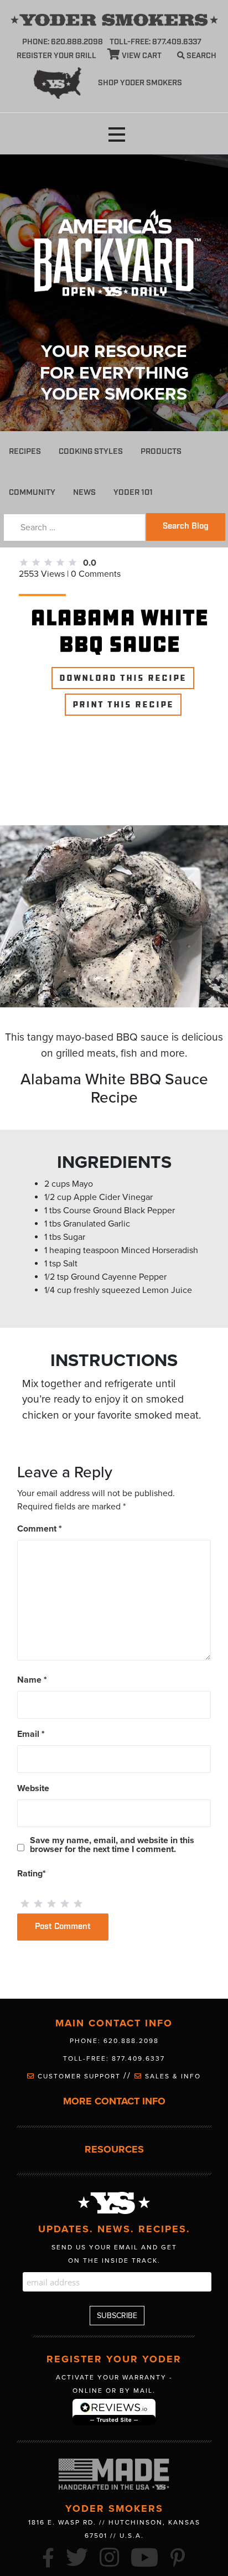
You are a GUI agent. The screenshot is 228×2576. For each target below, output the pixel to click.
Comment (40, 1529)
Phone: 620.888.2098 (63, 42)
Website (33, 1788)
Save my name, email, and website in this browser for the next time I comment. (112, 1845)
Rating (32, 1874)
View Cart (141, 56)
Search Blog (186, 526)
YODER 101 (133, 492)
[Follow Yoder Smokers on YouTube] (145, 2556)
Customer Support (79, 2076)
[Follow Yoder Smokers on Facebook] (49, 2556)
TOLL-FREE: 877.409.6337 (156, 42)
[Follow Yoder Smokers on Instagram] (110, 2556)
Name (32, 1680)
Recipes (25, 451)
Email (31, 1734)
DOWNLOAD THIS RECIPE (123, 678)
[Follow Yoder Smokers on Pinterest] (178, 2556)
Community (32, 492)
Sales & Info (172, 2076)
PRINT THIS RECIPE (123, 705)
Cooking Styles (91, 451)
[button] (117, 135)
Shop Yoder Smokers (140, 83)
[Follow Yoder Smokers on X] (77, 2556)
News (84, 492)
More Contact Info (114, 2101)
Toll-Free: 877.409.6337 (114, 2058)
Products (161, 451)
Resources (114, 2150)
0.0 (90, 563)
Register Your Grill (56, 56)
